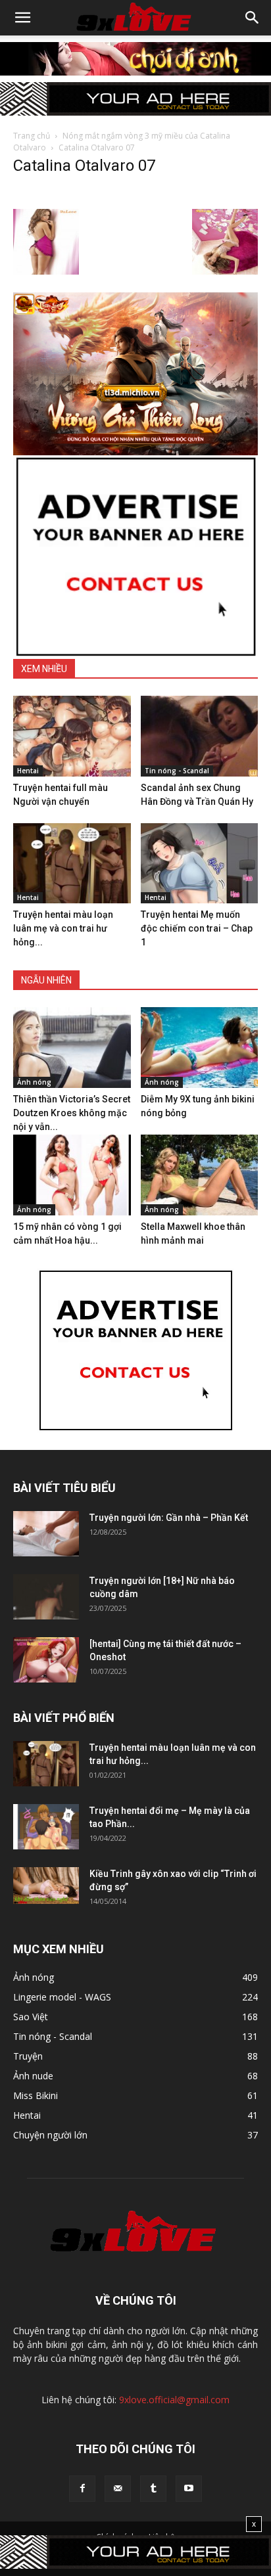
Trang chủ (32, 136)
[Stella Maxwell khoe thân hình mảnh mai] (200, 1175)
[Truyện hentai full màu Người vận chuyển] (72, 736)
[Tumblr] (153, 2489)
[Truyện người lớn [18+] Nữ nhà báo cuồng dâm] (46, 1597)
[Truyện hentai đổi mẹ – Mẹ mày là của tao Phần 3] (46, 1827)
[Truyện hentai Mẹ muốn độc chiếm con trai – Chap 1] (200, 864)
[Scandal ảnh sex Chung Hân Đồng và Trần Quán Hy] (200, 736)
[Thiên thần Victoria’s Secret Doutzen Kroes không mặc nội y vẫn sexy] (72, 1048)
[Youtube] (189, 2489)
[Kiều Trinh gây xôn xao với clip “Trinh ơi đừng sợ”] (46, 1886)
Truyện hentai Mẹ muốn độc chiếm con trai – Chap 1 (197, 928)
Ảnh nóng (34, 1082)
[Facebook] (82, 2489)
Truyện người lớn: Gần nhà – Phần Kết (169, 1518)
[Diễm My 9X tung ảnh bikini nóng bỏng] (200, 1048)
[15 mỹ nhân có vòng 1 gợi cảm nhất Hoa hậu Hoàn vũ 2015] (72, 1175)
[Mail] (118, 2489)
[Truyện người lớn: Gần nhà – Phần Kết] (46, 1534)
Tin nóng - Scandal (177, 771)
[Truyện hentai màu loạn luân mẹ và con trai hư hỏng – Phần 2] (72, 864)
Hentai (28, 771)
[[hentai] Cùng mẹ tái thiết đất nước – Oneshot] (46, 1660)
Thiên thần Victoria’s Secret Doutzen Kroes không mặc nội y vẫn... (72, 1113)
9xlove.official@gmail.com (174, 2400)
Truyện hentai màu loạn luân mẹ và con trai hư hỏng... (63, 928)
